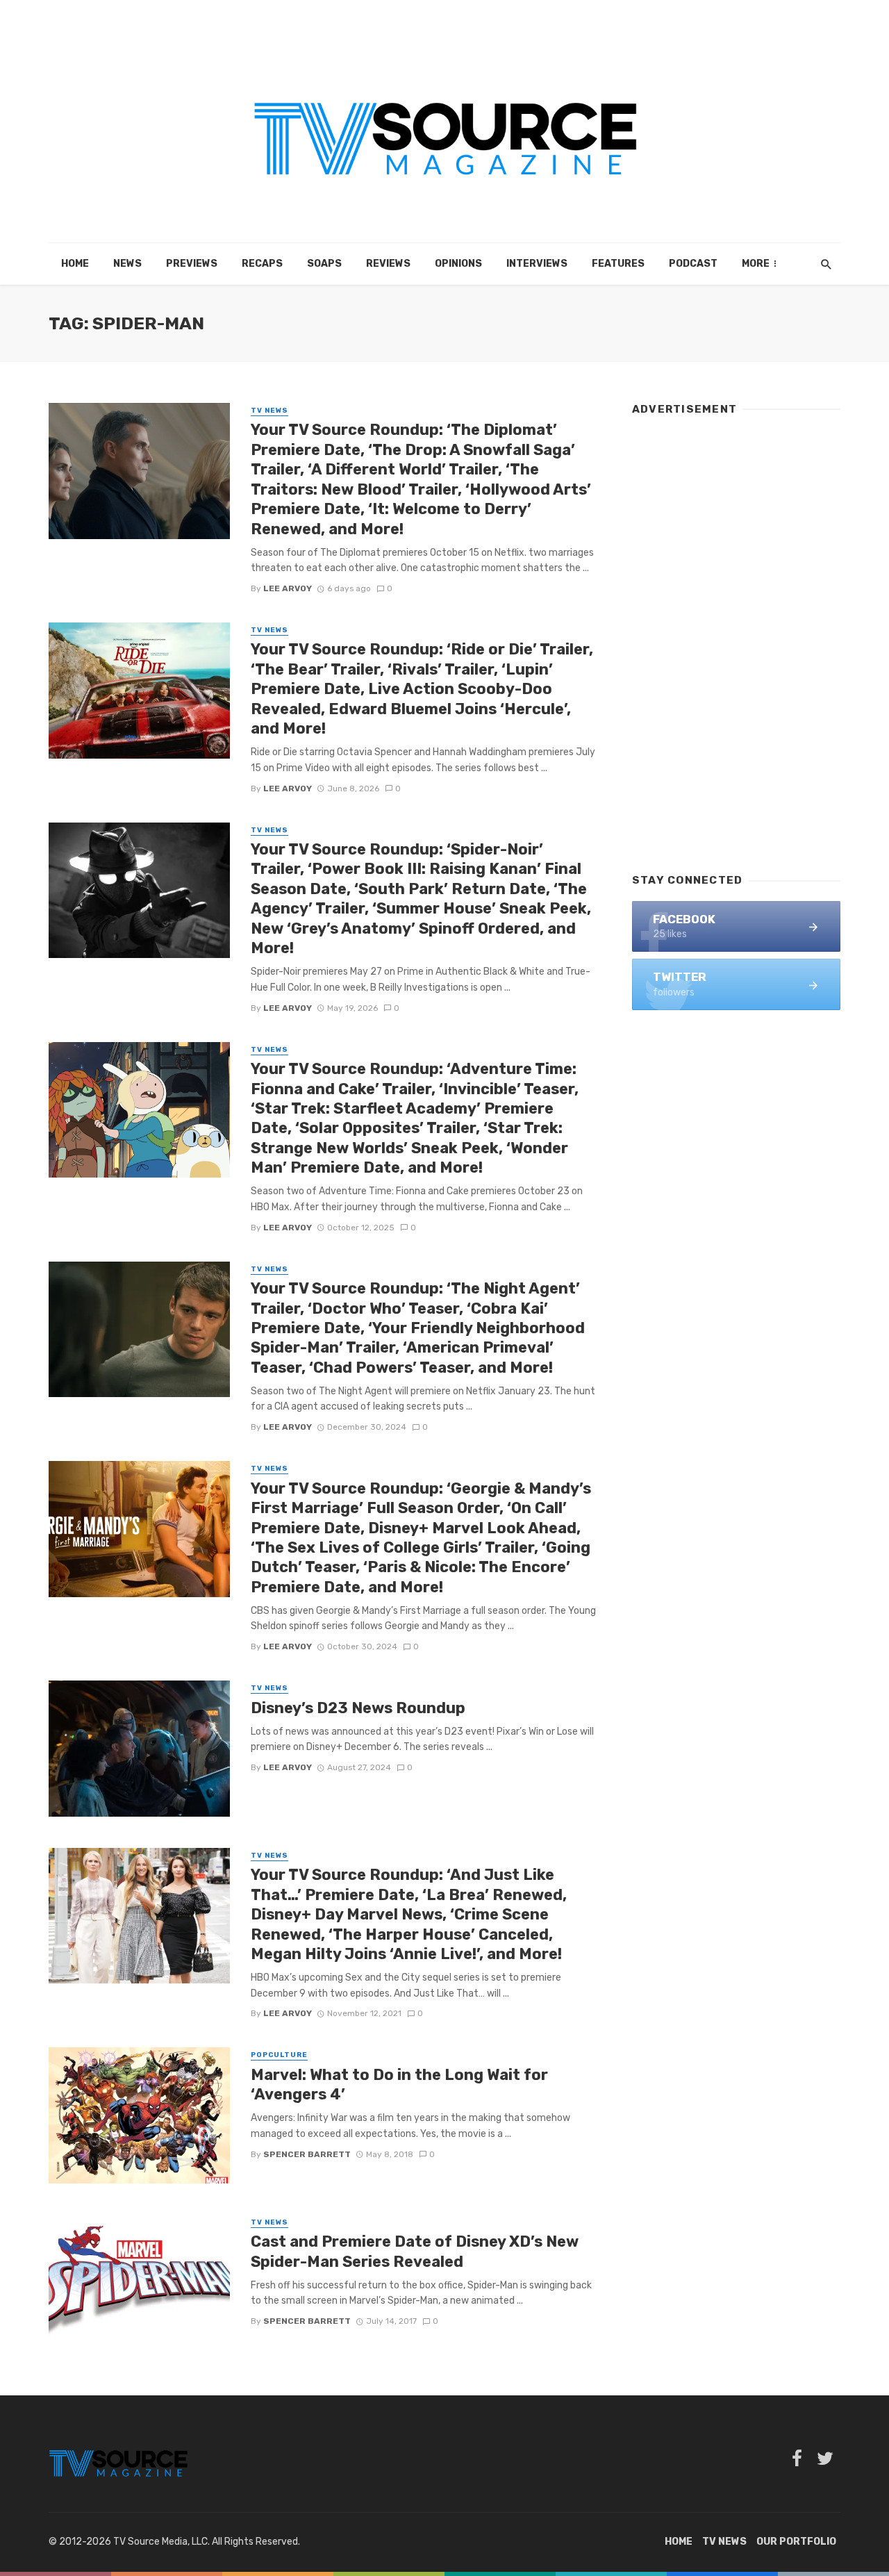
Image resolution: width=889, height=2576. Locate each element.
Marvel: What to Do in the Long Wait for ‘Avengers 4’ (399, 2084)
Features (618, 264)
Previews (192, 264)
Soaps (324, 264)
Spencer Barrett (307, 2154)
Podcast (693, 264)
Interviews (537, 264)
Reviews (388, 264)
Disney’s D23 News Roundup (358, 1708)
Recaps (262, 264)
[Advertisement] (736, 638)
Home (75, 264)
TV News (269, 411)
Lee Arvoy (288, 588)
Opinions (458, 264)
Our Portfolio (796, 2542)
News (127, 264)
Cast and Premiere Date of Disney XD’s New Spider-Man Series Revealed (415, 2251)
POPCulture (279, 2055)
